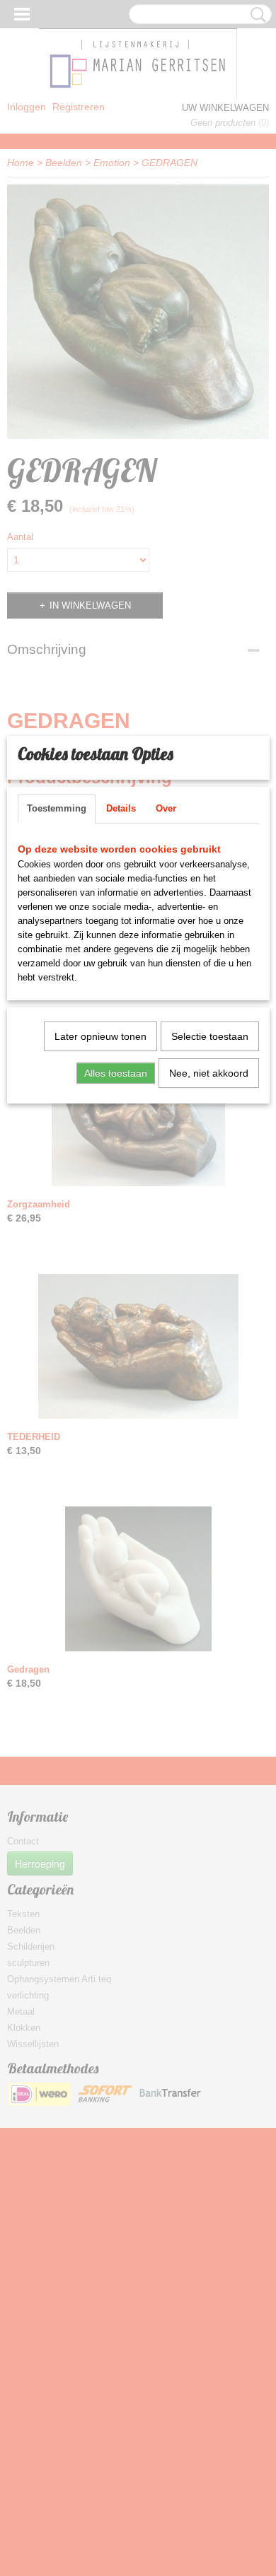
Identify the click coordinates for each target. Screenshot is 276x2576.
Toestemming (57, 808)
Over (166, 808)
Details (121, 808)
